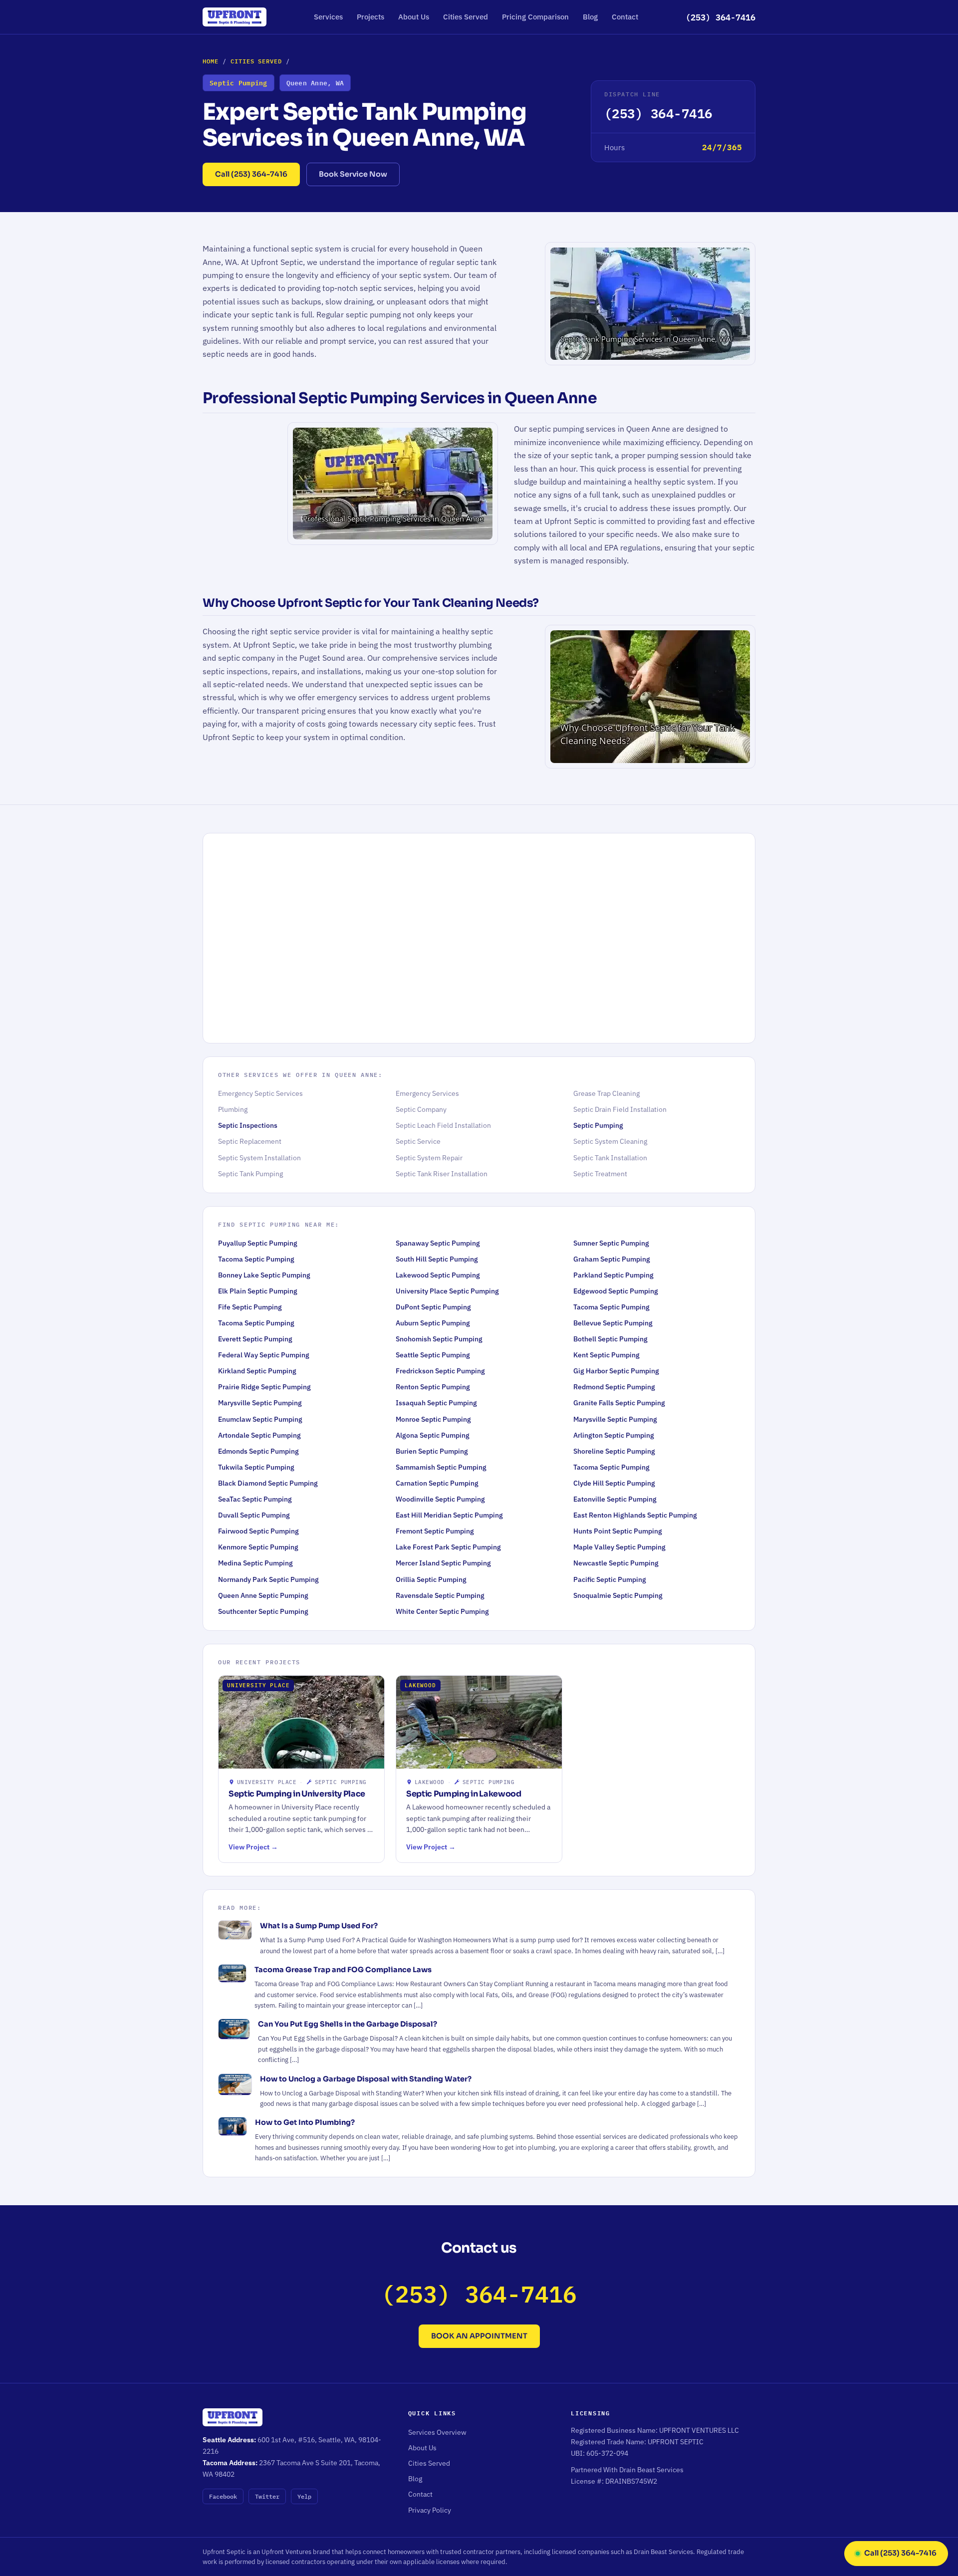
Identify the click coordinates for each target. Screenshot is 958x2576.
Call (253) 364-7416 (251, 174)
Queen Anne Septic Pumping (263, 1595)
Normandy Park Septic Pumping (268, 1579)
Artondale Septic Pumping (259, 1435)
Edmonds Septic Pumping (258, 1451)
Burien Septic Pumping (432, 1451)
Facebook (223, 2496)
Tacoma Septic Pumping (256, 1259)
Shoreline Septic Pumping (614, 1451)
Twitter (267, 2496)
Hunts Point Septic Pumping (618, 1531)
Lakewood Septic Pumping (438, 1275)
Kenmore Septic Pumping (258, 1547)
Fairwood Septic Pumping (258, 1531)
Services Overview (437, 2432)
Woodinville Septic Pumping (440, 1499)
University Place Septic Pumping (447, 1291)
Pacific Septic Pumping (610, 1579)
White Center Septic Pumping (442, 1611)
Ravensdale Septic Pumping (440, 1595)
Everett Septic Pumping (255, 1339)
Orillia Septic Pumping (431, 1579)
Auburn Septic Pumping (433, 1323)
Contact (625, 17)
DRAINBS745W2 (631, 2481)
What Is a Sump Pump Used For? (319, 1926)
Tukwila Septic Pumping (256, 1467)
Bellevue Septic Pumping (613, 1323)
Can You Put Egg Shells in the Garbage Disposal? (348, 2024)
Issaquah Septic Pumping (436, 1403)
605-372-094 (607, 2453)
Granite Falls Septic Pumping (619, 1403)
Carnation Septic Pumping (437, 1483)
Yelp (304, 2496)
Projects (370, 17)
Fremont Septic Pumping (435, 1531)
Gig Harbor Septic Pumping (616, 1371)
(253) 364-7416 (720, 17)
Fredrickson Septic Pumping (440, 1371)
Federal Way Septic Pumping (264, 1355)
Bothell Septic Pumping (610, 1339)
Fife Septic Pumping (250, 1307)
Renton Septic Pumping (433, 1387)
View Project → (253, 1847)
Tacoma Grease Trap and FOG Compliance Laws (343, 1970)
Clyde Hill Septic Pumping (614, 1483)
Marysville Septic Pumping (260, 1403)
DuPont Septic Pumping (433, 1307)
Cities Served (466, 17)
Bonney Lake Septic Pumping (264, 1275)
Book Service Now (353, 174)
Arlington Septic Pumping (614, 1435)
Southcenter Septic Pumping (263, 1611)
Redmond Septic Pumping (614, 1387)
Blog (590, 17)
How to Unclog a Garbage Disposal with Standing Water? (366, 2079)
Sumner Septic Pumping (611, 1243)
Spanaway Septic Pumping (438, 1243)
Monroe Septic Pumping (433, 1419)
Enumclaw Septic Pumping (260, 1419)
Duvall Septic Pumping (254, 1515)
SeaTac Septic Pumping (255, 1499)
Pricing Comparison (535, 17)
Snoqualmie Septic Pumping (618, 1595)
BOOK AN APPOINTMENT (479, 2336)
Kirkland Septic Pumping (257, 1371)
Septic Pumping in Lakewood (464, 1794)
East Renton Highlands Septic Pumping (635, 1515)
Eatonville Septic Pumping (615, 1499)
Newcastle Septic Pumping (616, 1563)
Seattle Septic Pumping (433, 1355)
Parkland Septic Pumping (613, 1275)
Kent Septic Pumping (606, 1355)
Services (328, 17)
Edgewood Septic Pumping (616, 1291)
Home (211, 61)
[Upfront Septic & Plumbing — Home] (235, 17)
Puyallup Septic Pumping (258, 1243)
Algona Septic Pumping (433, 1435)
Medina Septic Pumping (255, 1563)
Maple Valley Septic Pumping (619, 1547)
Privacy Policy (430, 2510)
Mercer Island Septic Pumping (443, 1563)
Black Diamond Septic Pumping (268, 1483)
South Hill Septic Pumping (437, 1259)
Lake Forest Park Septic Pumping (448, 1547)
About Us (414, 17)
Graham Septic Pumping (612, 1259)
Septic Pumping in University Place (297, 1794)
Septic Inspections (248, 1125)
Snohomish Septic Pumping (439, 1339)
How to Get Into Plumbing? (305, 2122)
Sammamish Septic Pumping (441, 1467)
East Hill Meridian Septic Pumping (449, 1515)
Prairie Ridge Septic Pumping (264, 1387)
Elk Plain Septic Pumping (258, 1291)
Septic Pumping (598, 1125)
